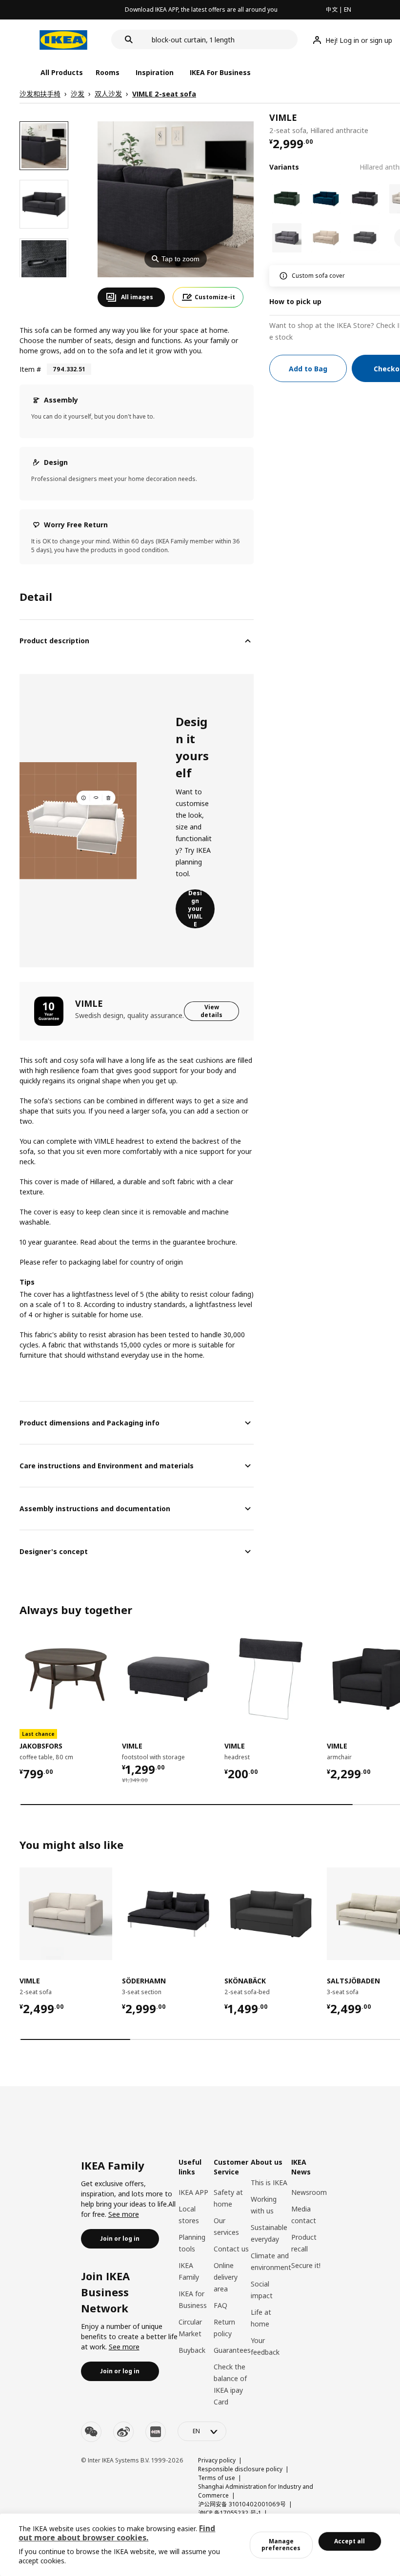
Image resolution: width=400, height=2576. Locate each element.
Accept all (350, 2541)
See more (124, 2214)
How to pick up (295, 301)
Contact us (231, 2249)
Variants (284, 167)
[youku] (156, 2432)
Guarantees (232, 2350)
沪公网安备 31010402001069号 (242, 2504)
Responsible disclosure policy (240, 2469)
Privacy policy (217, 2460)
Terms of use (217, 2478)
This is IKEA (269, 2182)
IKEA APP (193, 2192)
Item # (30, 369)
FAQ (220, 2305)
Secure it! (306, 2265)
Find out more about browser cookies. (117, 2533)
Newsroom (309, 2192)
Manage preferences (281, 2545)
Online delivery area (226, 2277)
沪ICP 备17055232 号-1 (230, 2513)
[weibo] (123, 2432)
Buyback (192, 2350)
